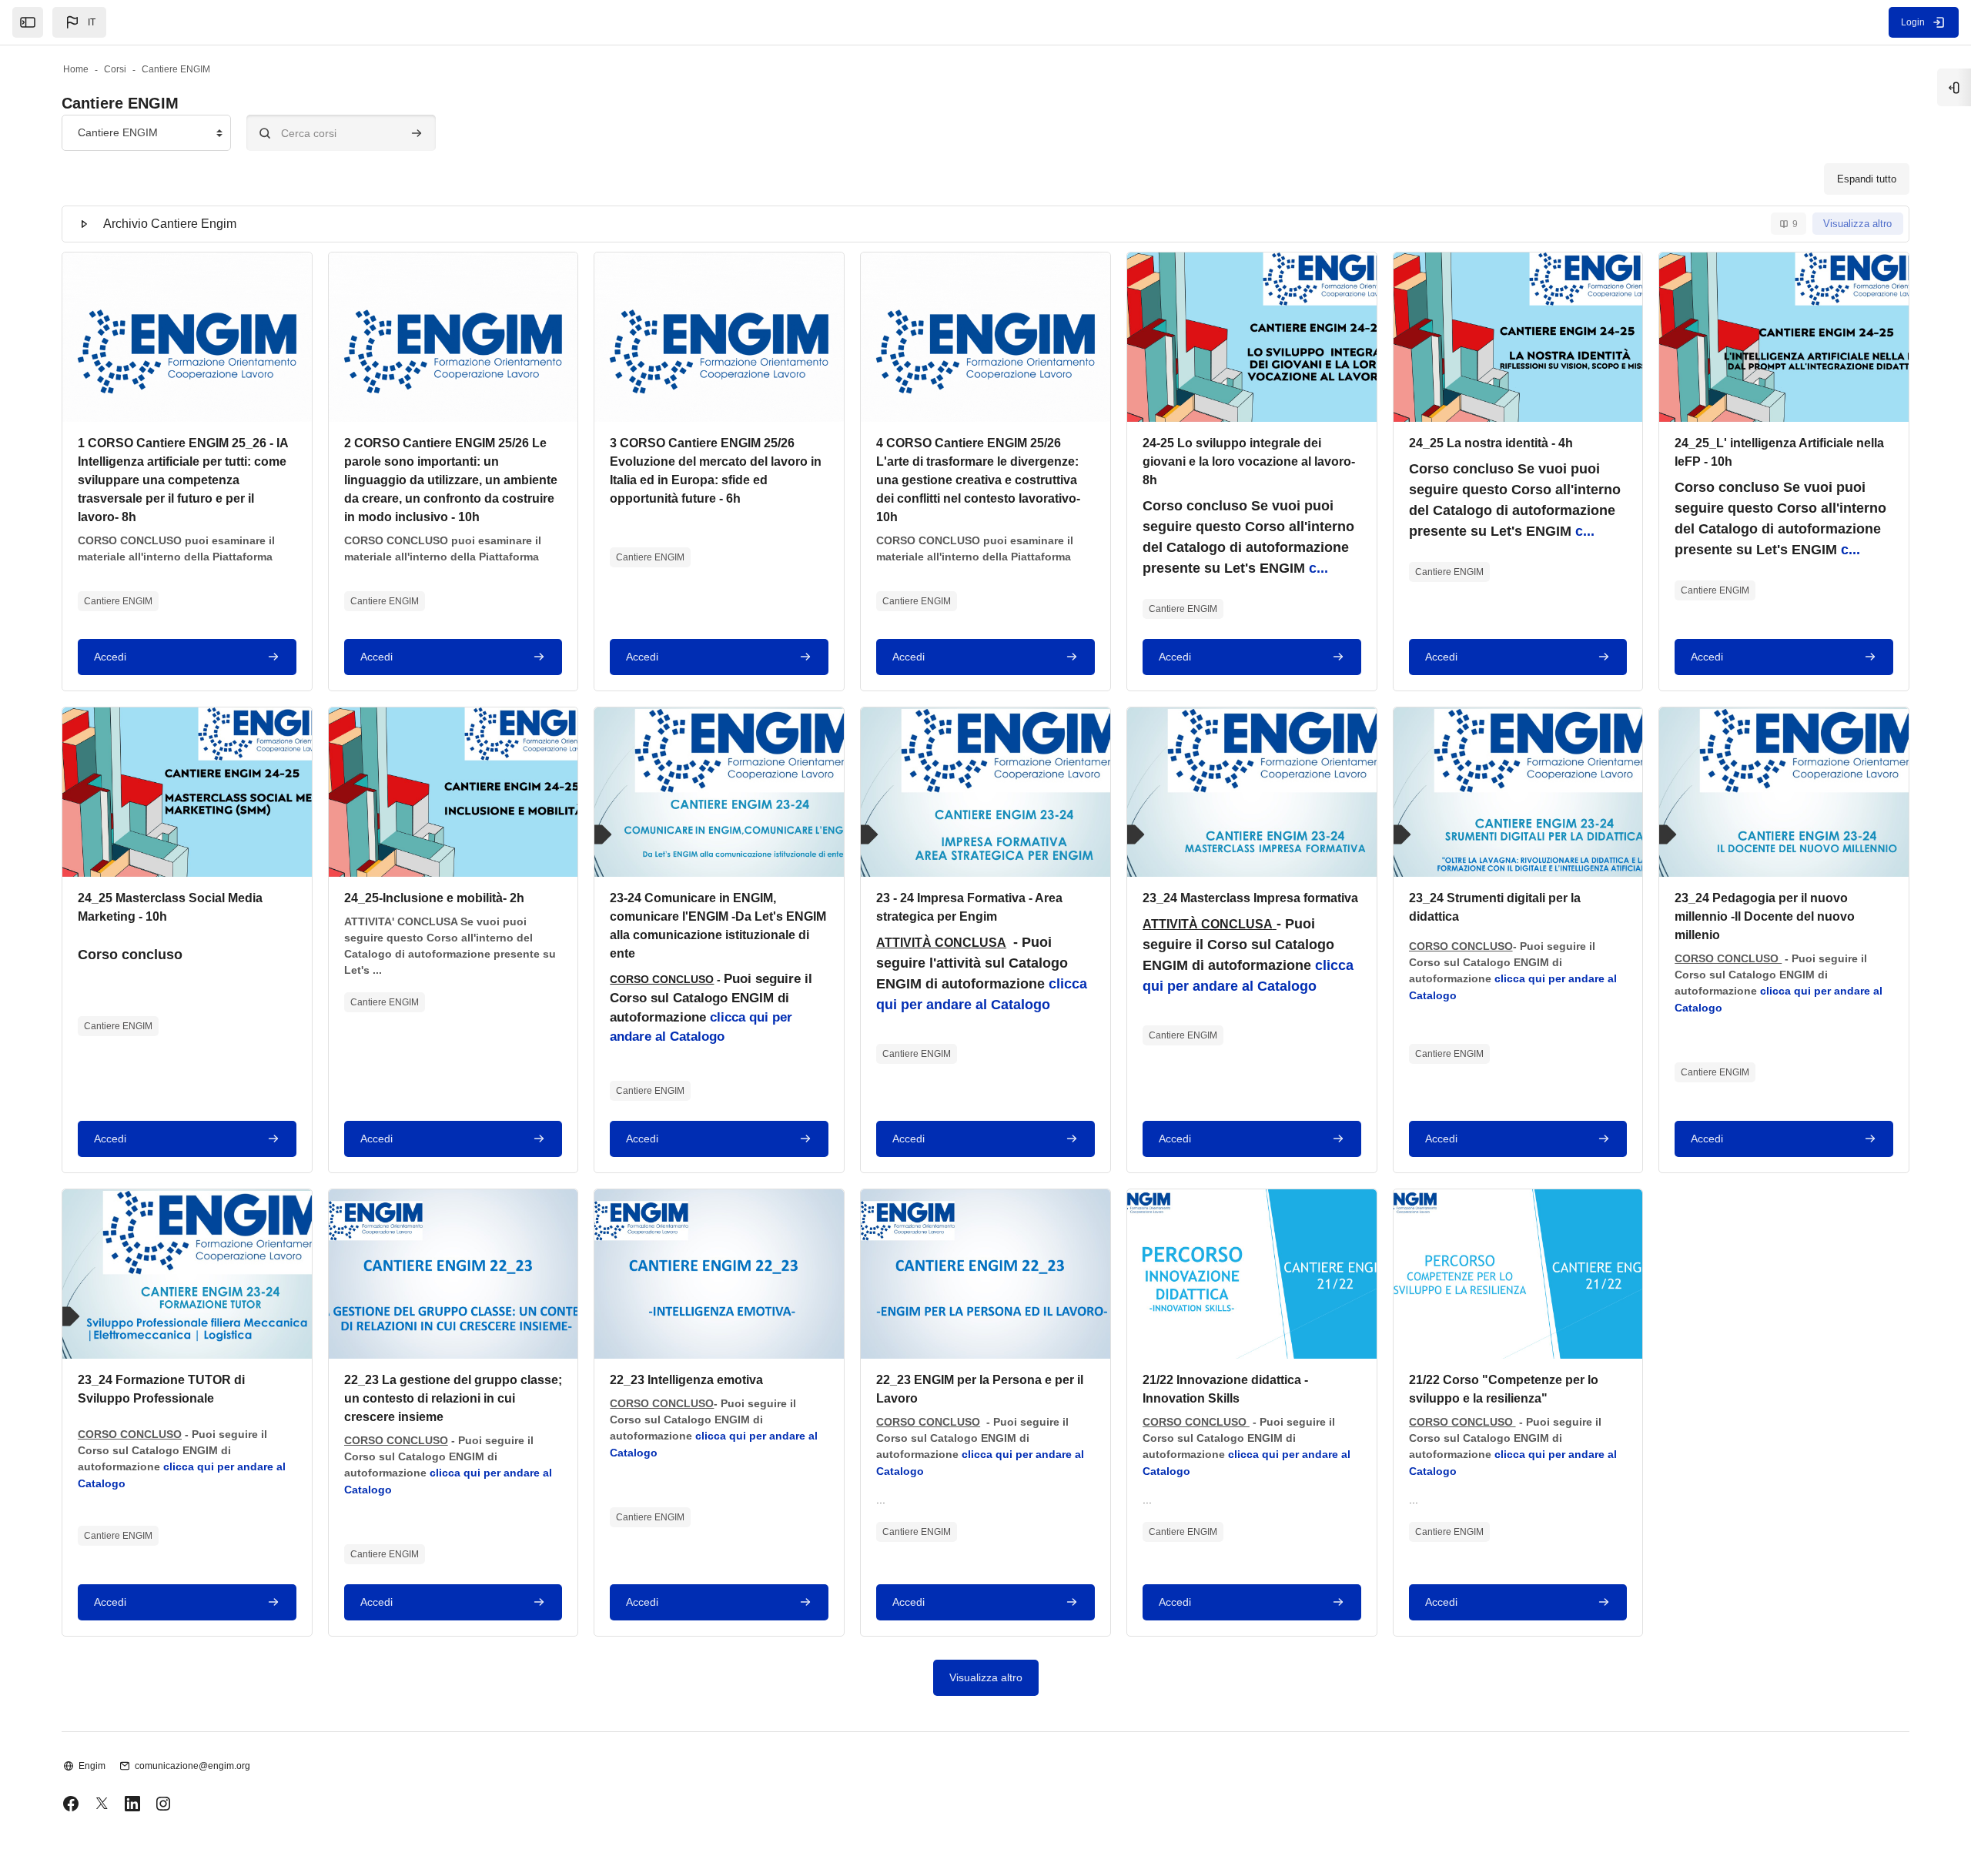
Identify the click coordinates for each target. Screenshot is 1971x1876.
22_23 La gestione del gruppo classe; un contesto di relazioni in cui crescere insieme (453, 1398)
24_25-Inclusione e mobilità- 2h (434, 898)
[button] (79, 22)
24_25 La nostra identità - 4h (1491, 443)
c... (1318, 568)
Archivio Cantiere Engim (170, 224)
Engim (92, 1766)
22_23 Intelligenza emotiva (686, 1380)
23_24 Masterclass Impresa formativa (1250, 898)
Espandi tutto (1867, 179)
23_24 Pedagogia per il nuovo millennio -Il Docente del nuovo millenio (1765, 916)
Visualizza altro (1857, 224)
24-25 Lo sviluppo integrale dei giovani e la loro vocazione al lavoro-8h (1249, 461)
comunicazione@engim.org (192, 1766)
